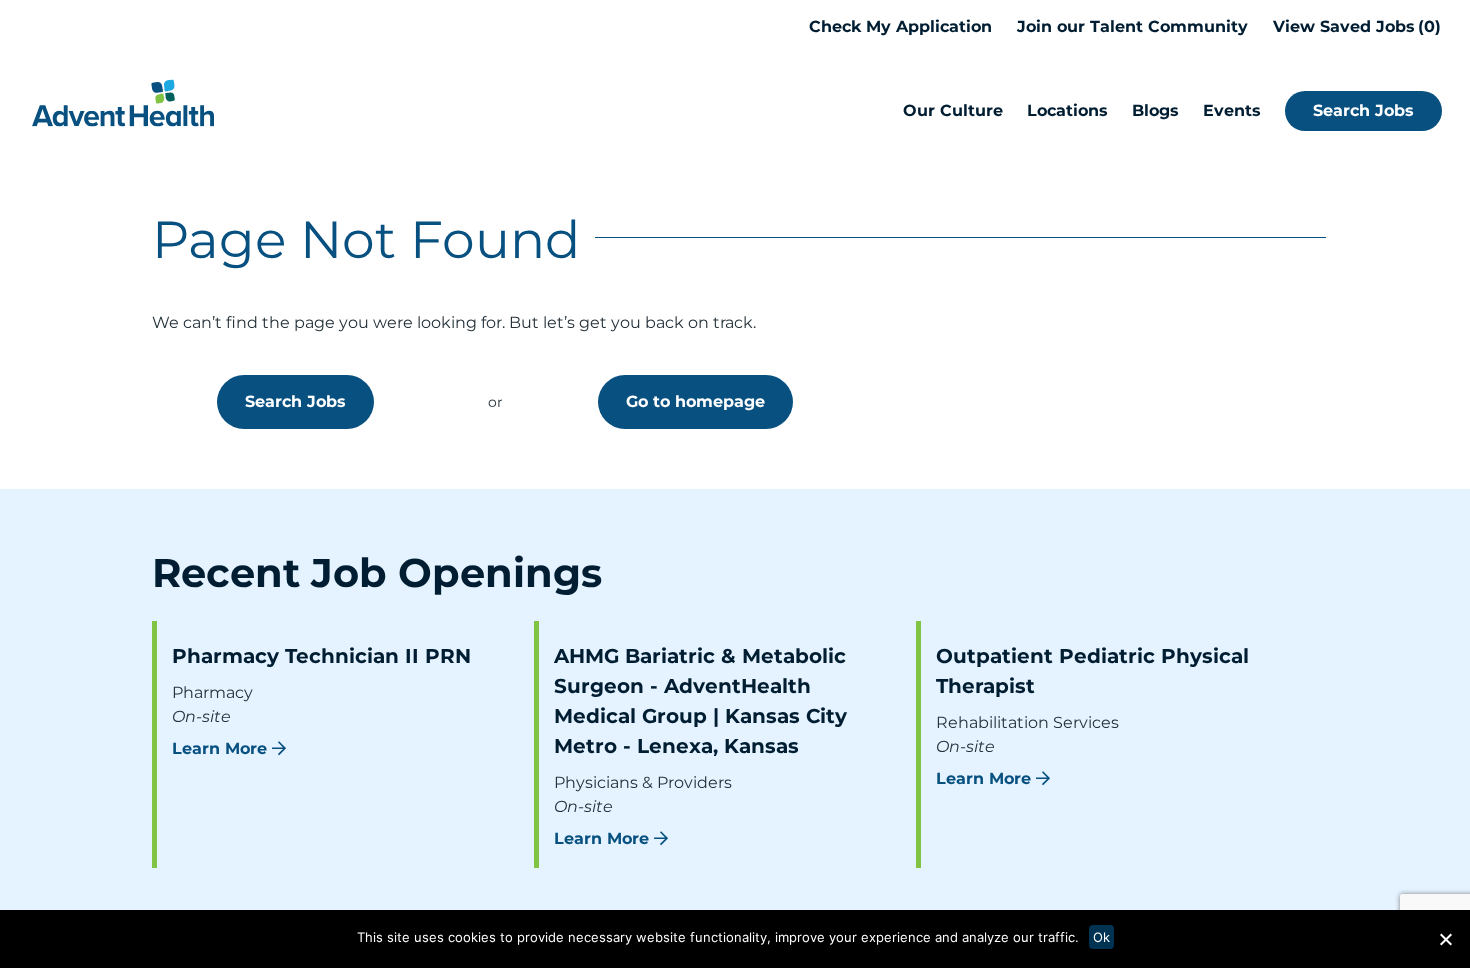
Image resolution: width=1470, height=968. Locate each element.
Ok (1101, 937)
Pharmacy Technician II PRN (321, 656)
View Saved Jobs (1354, 26)
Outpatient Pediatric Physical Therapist (1092, 671)
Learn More (219, 748)
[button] (1445, 939)
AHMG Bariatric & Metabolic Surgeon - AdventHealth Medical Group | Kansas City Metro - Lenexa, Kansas (700, 701)
